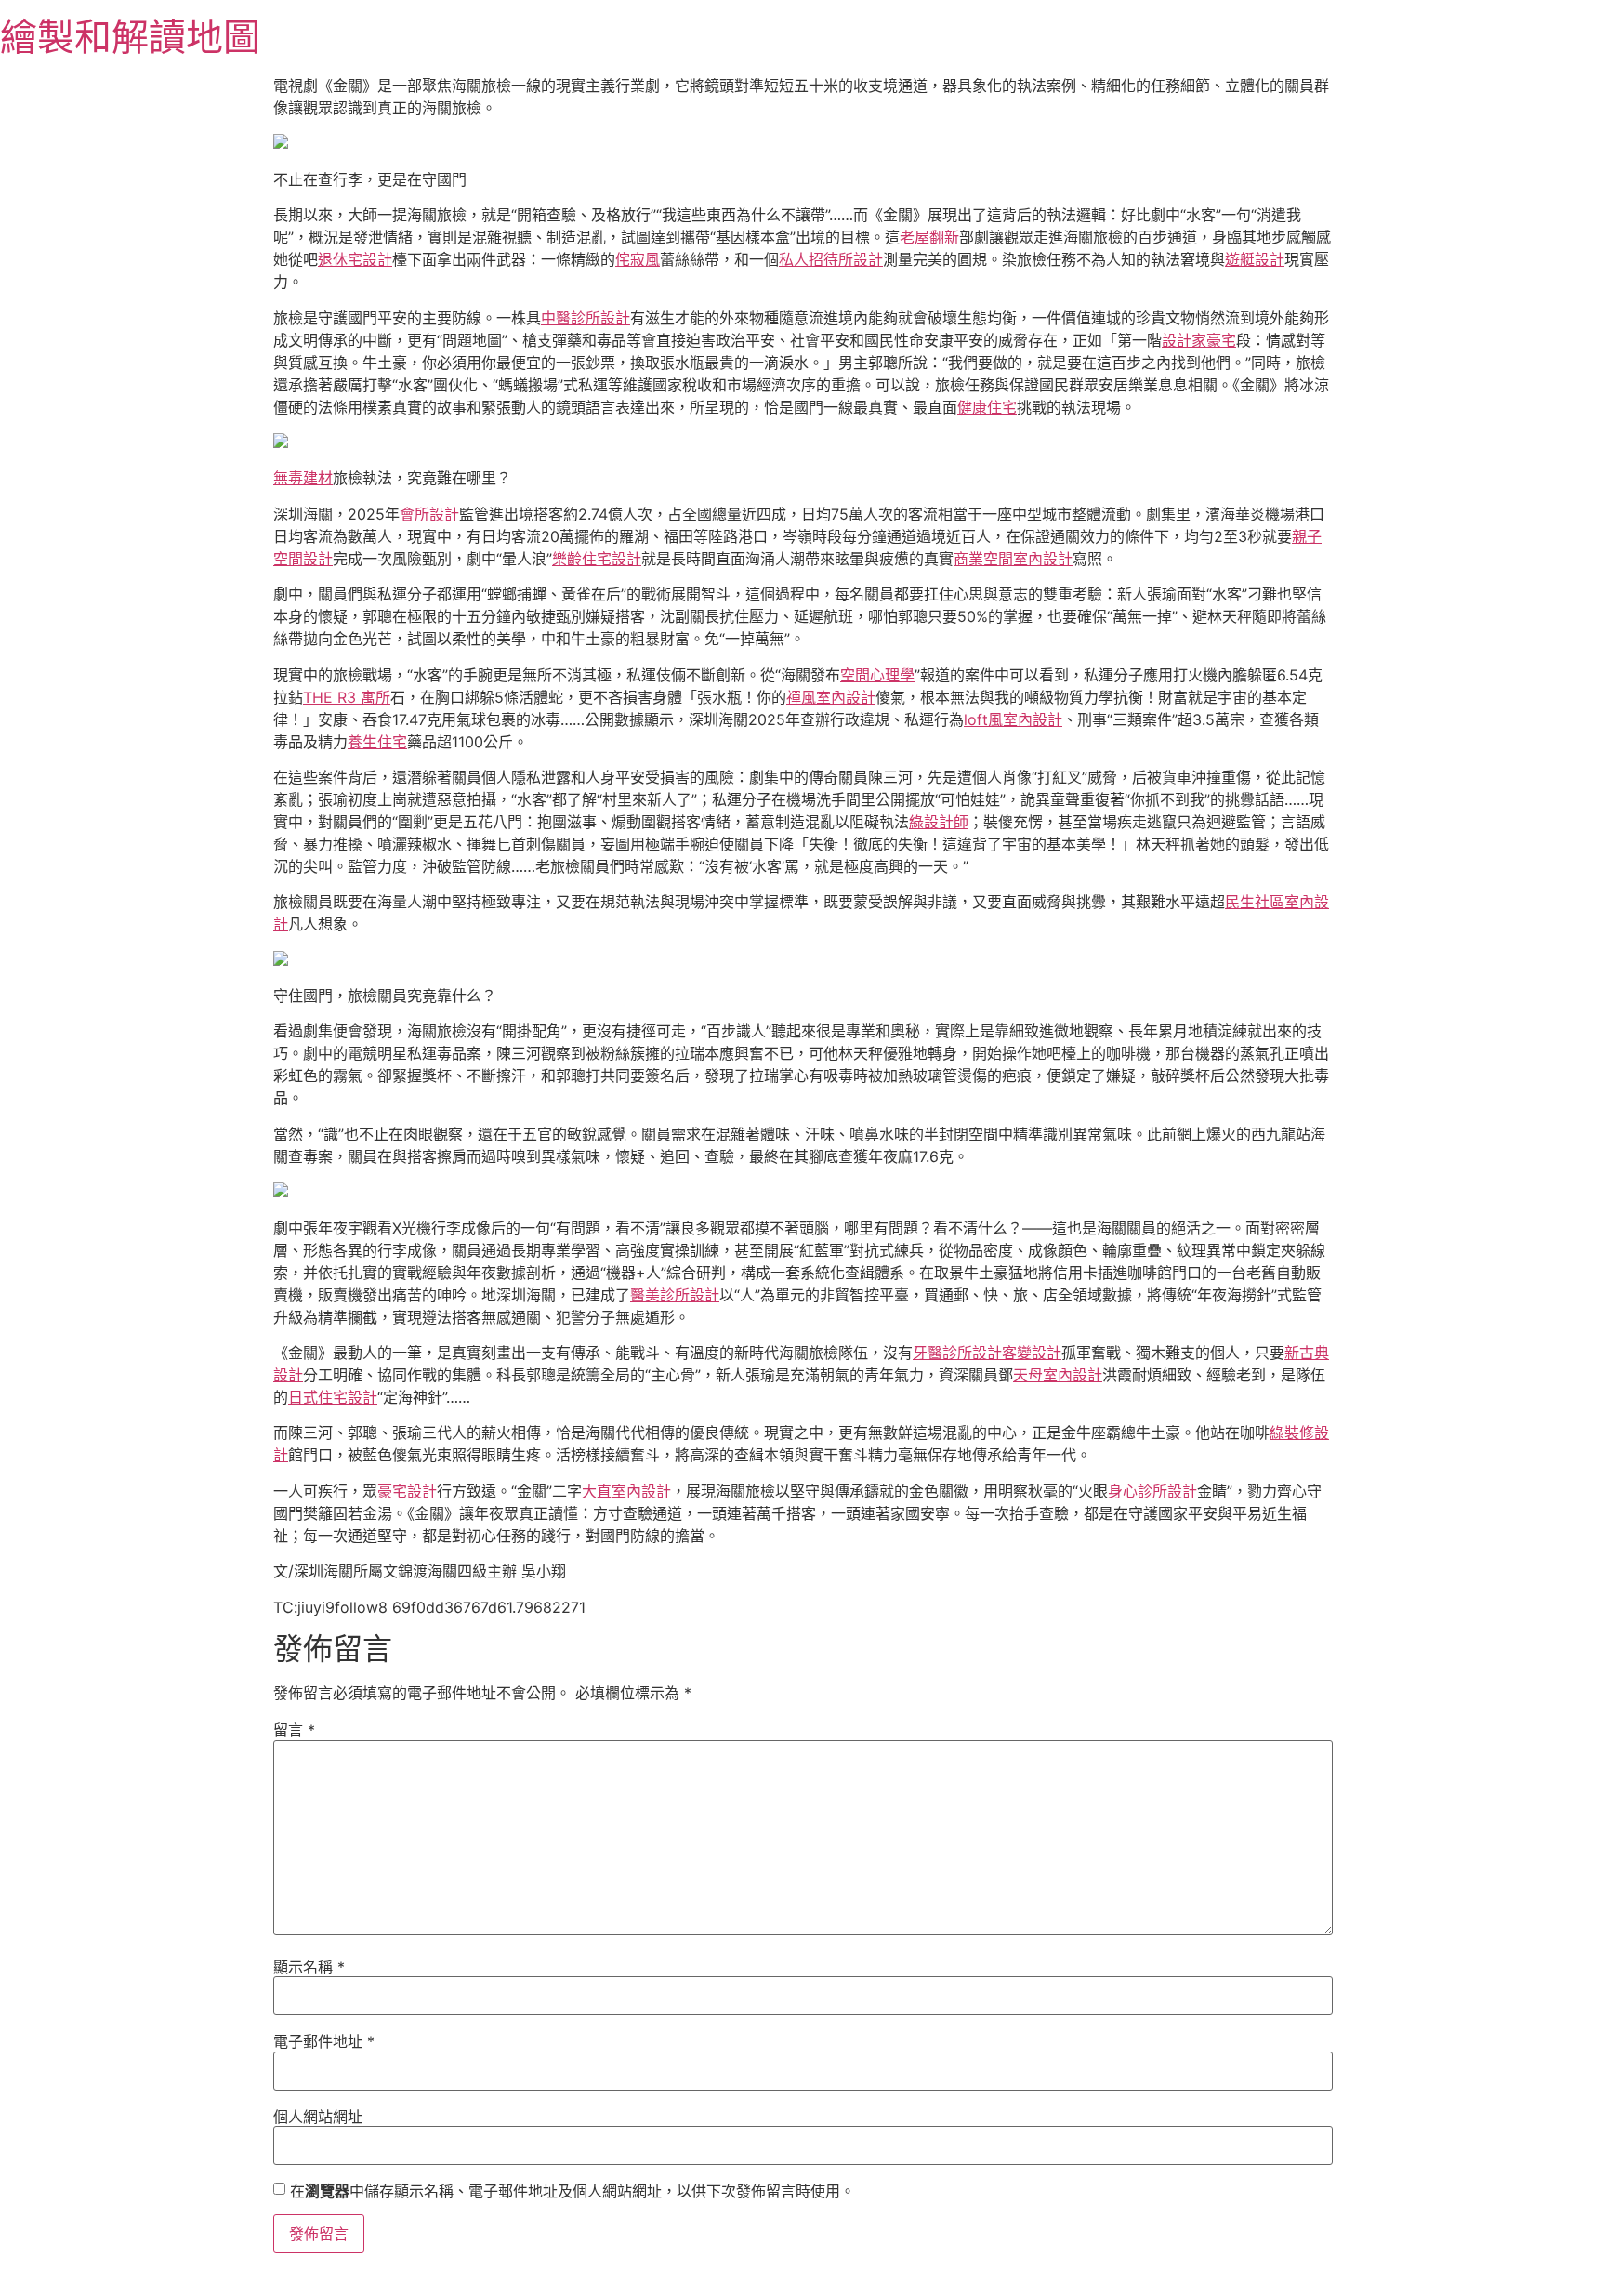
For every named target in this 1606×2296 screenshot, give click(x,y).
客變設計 (1032, 1353)
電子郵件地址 (324, 2041)
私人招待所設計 (831, 259)
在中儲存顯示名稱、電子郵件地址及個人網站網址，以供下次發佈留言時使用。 (573, 2191)
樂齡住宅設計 (597, 559)
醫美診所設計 (675, 1295)
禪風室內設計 (831, 697)
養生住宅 (377, 742)
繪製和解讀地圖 (130, 37)
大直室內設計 (626, 1491)
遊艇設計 (1255, 259)
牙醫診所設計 (957, 1353)
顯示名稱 (309, 1967)
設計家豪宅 (1199, 340)
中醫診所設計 (586, 318)
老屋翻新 (929, 237)
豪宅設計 (407, 1491)
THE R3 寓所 (347, 697)
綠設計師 (939, 822)
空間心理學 (877, 675)
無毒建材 (303, 478)
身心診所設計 (1152, 1491)
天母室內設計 (1058, 1375)
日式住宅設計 (333, 1397)
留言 (294, 1730)
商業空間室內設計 (1013, 559)
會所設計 (429, 514)
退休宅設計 (355, 259)
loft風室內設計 (1013, 719)
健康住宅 (987, 407)
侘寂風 (638, 259)
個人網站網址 (318, 2117)
